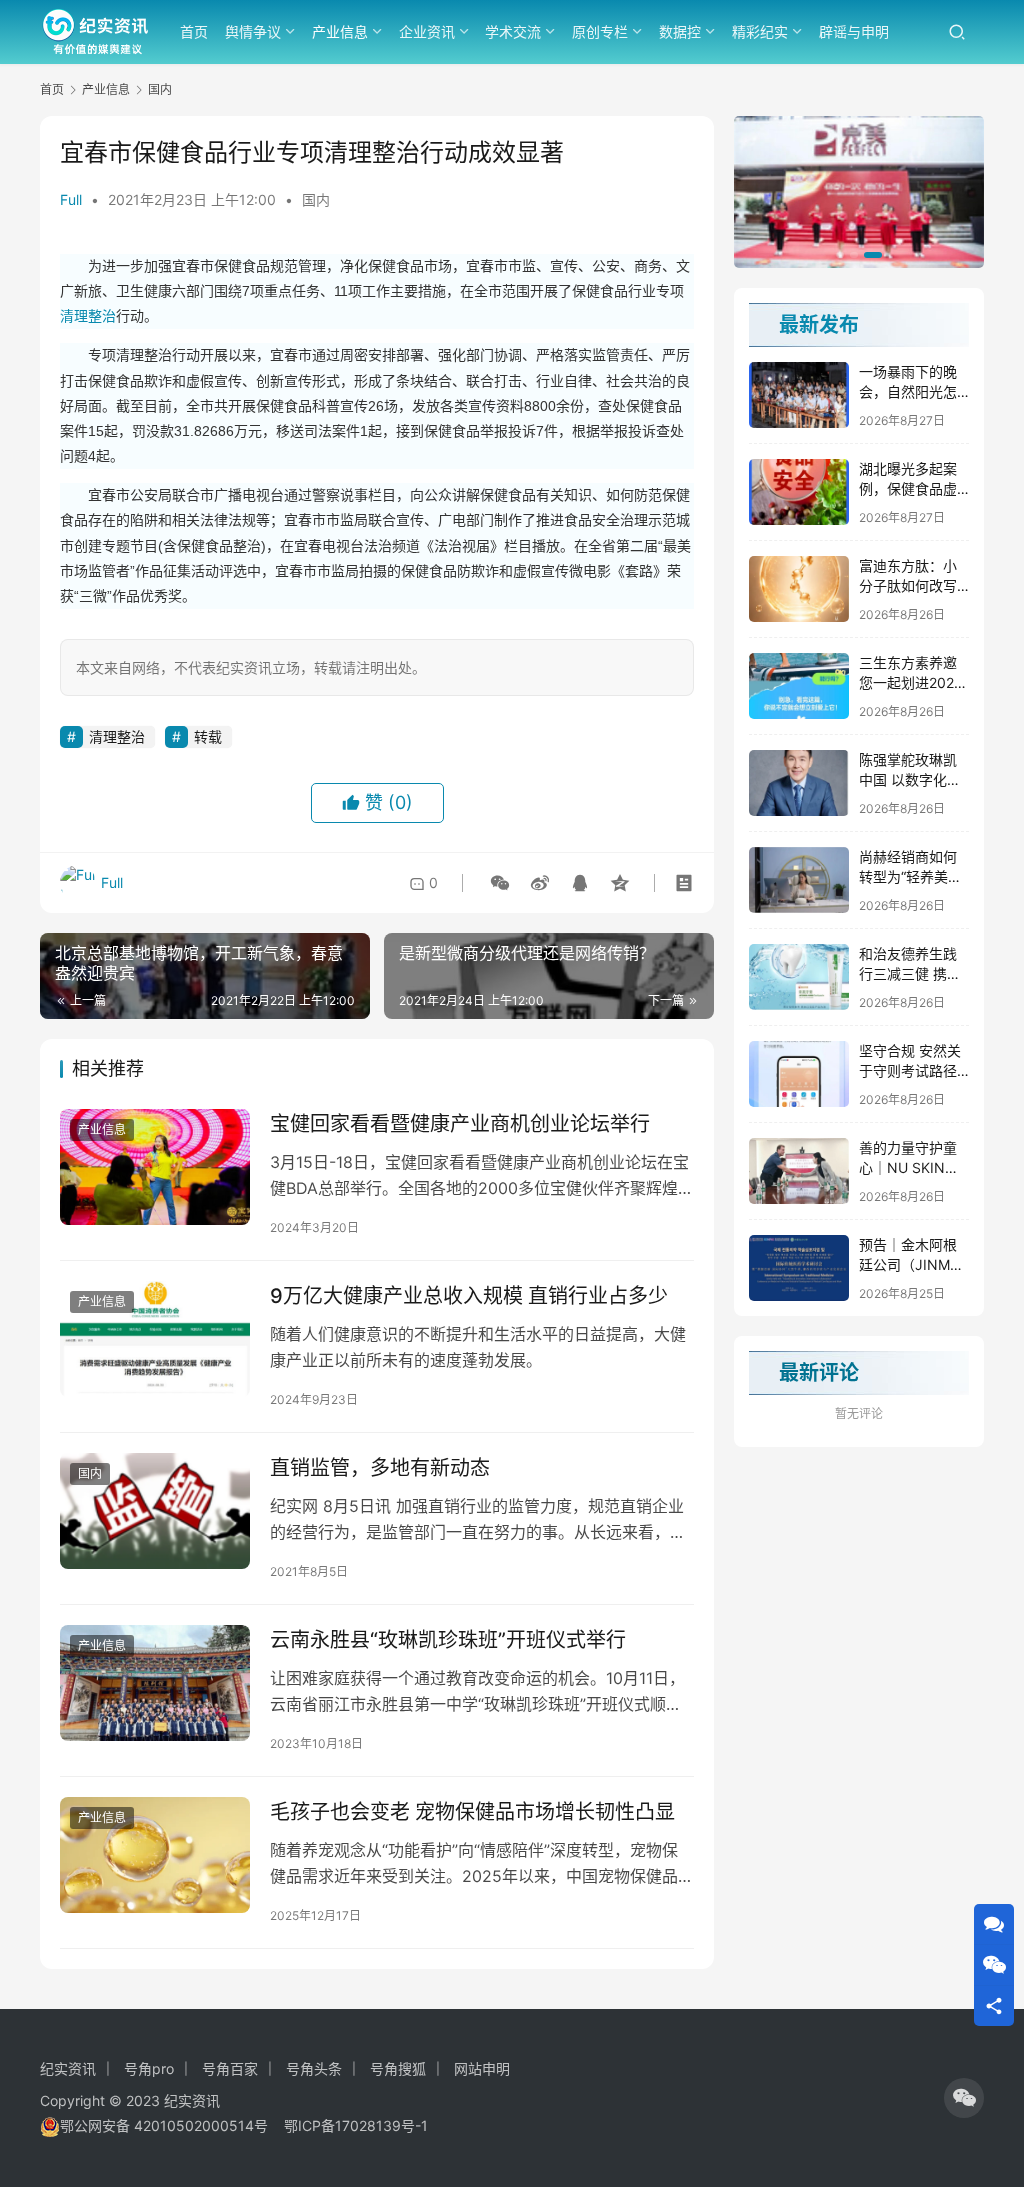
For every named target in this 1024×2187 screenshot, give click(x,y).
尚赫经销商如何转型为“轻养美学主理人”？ (910, 876)
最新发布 (819, 325)
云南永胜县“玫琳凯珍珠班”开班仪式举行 (448, 1640)
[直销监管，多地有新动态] (155, 1511)
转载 (208, 736)
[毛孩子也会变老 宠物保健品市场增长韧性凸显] (155, 1855)
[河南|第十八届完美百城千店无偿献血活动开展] (859, 192)
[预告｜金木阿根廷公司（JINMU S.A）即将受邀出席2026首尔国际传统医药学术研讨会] (799, 1268)
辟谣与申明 (854, 31)
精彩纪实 (760, 31)
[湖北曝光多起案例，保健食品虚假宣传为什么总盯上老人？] (799, 492)
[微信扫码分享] (500, 883)
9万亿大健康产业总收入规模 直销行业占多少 (469, 1296)
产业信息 (340, 31)
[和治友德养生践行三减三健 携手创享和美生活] (799, 977)
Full (71, 199)
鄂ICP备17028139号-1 (356, 2125)
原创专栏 (600, 31)
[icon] (964, 2098)
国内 (316, 199)
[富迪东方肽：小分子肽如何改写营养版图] (799, 589)
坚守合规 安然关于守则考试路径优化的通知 (910, 1070)
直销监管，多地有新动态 (380, 1468)
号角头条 (314, 2068)
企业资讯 (427, 31)
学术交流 (513, 31)
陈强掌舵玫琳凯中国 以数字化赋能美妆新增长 (910, 779)
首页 (194, 31)
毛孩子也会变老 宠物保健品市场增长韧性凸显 (472, 1812)
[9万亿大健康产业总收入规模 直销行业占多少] (155, 1339)
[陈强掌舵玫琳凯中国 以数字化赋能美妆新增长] (799, 783)
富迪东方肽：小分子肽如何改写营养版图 (908, 585)
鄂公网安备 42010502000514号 (172, 2125)
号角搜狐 (398, 2068)
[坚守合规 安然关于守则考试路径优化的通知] (799, 1074)
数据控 (680, 31)
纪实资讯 (68, 2068)
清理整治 (88, 316)
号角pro (149, 2068)
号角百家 (230, 2068)
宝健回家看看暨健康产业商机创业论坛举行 (460, 1124)
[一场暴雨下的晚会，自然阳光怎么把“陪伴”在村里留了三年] (799, 395)
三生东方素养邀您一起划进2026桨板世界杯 (911, 682)
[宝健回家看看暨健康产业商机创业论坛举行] (155, 1167)
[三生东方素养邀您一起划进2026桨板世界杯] (799, 686)
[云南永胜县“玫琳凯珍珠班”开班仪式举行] (155, 1683)
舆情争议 (253, 31)
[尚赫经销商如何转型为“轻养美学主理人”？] (799, 880)
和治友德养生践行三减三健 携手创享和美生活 (910, 973)
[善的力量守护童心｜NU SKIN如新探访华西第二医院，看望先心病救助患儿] (799, 1171)
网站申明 (482, 2068)
